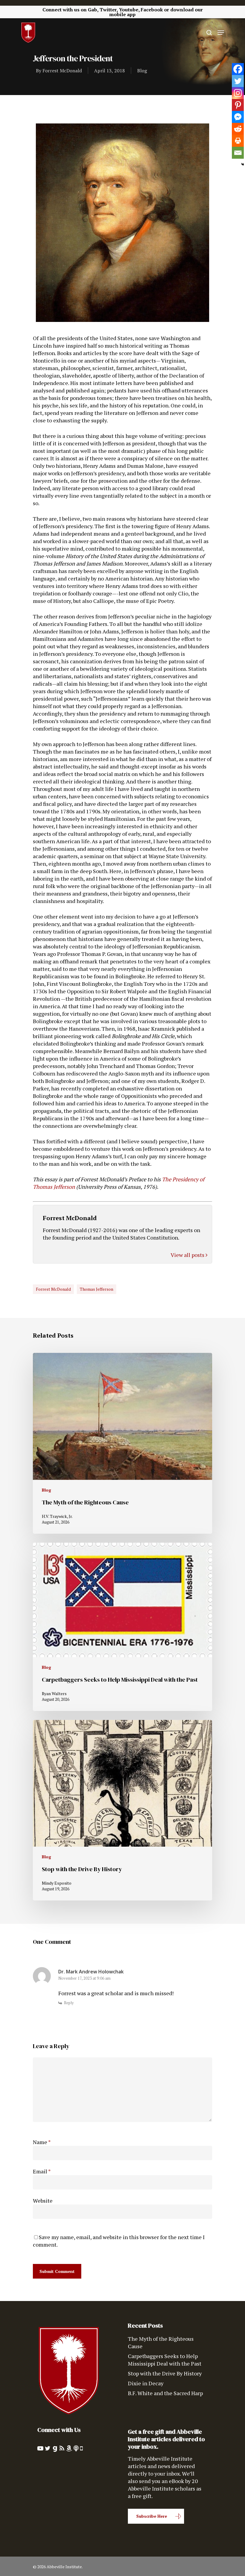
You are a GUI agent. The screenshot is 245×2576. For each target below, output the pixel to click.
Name (42, 2142)
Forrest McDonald (62, 71)
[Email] (238, 153)
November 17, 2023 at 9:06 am (84, 1978)
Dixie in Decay (146, 2383)
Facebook (152, 10)
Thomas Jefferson (97, 1289)
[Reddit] (238, 129)
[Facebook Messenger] (238, 117)
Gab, (93, 10)
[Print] (238, 141)
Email (42, 2171)
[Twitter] (238, 81)
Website (43, 2201)
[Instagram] (238, 93)
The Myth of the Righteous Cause (161, 2342)
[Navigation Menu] (221, 33)
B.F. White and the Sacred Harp (165, 2393)
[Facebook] (238, 69)
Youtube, (129, 10)
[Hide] (243, 164)
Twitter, (109, 10)
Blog (142, 71)
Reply (69, 2003)
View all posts (188, 1255)
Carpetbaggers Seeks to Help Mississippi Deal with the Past (165, 2360)
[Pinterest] (238, 105)
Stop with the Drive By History (165, 2373)
